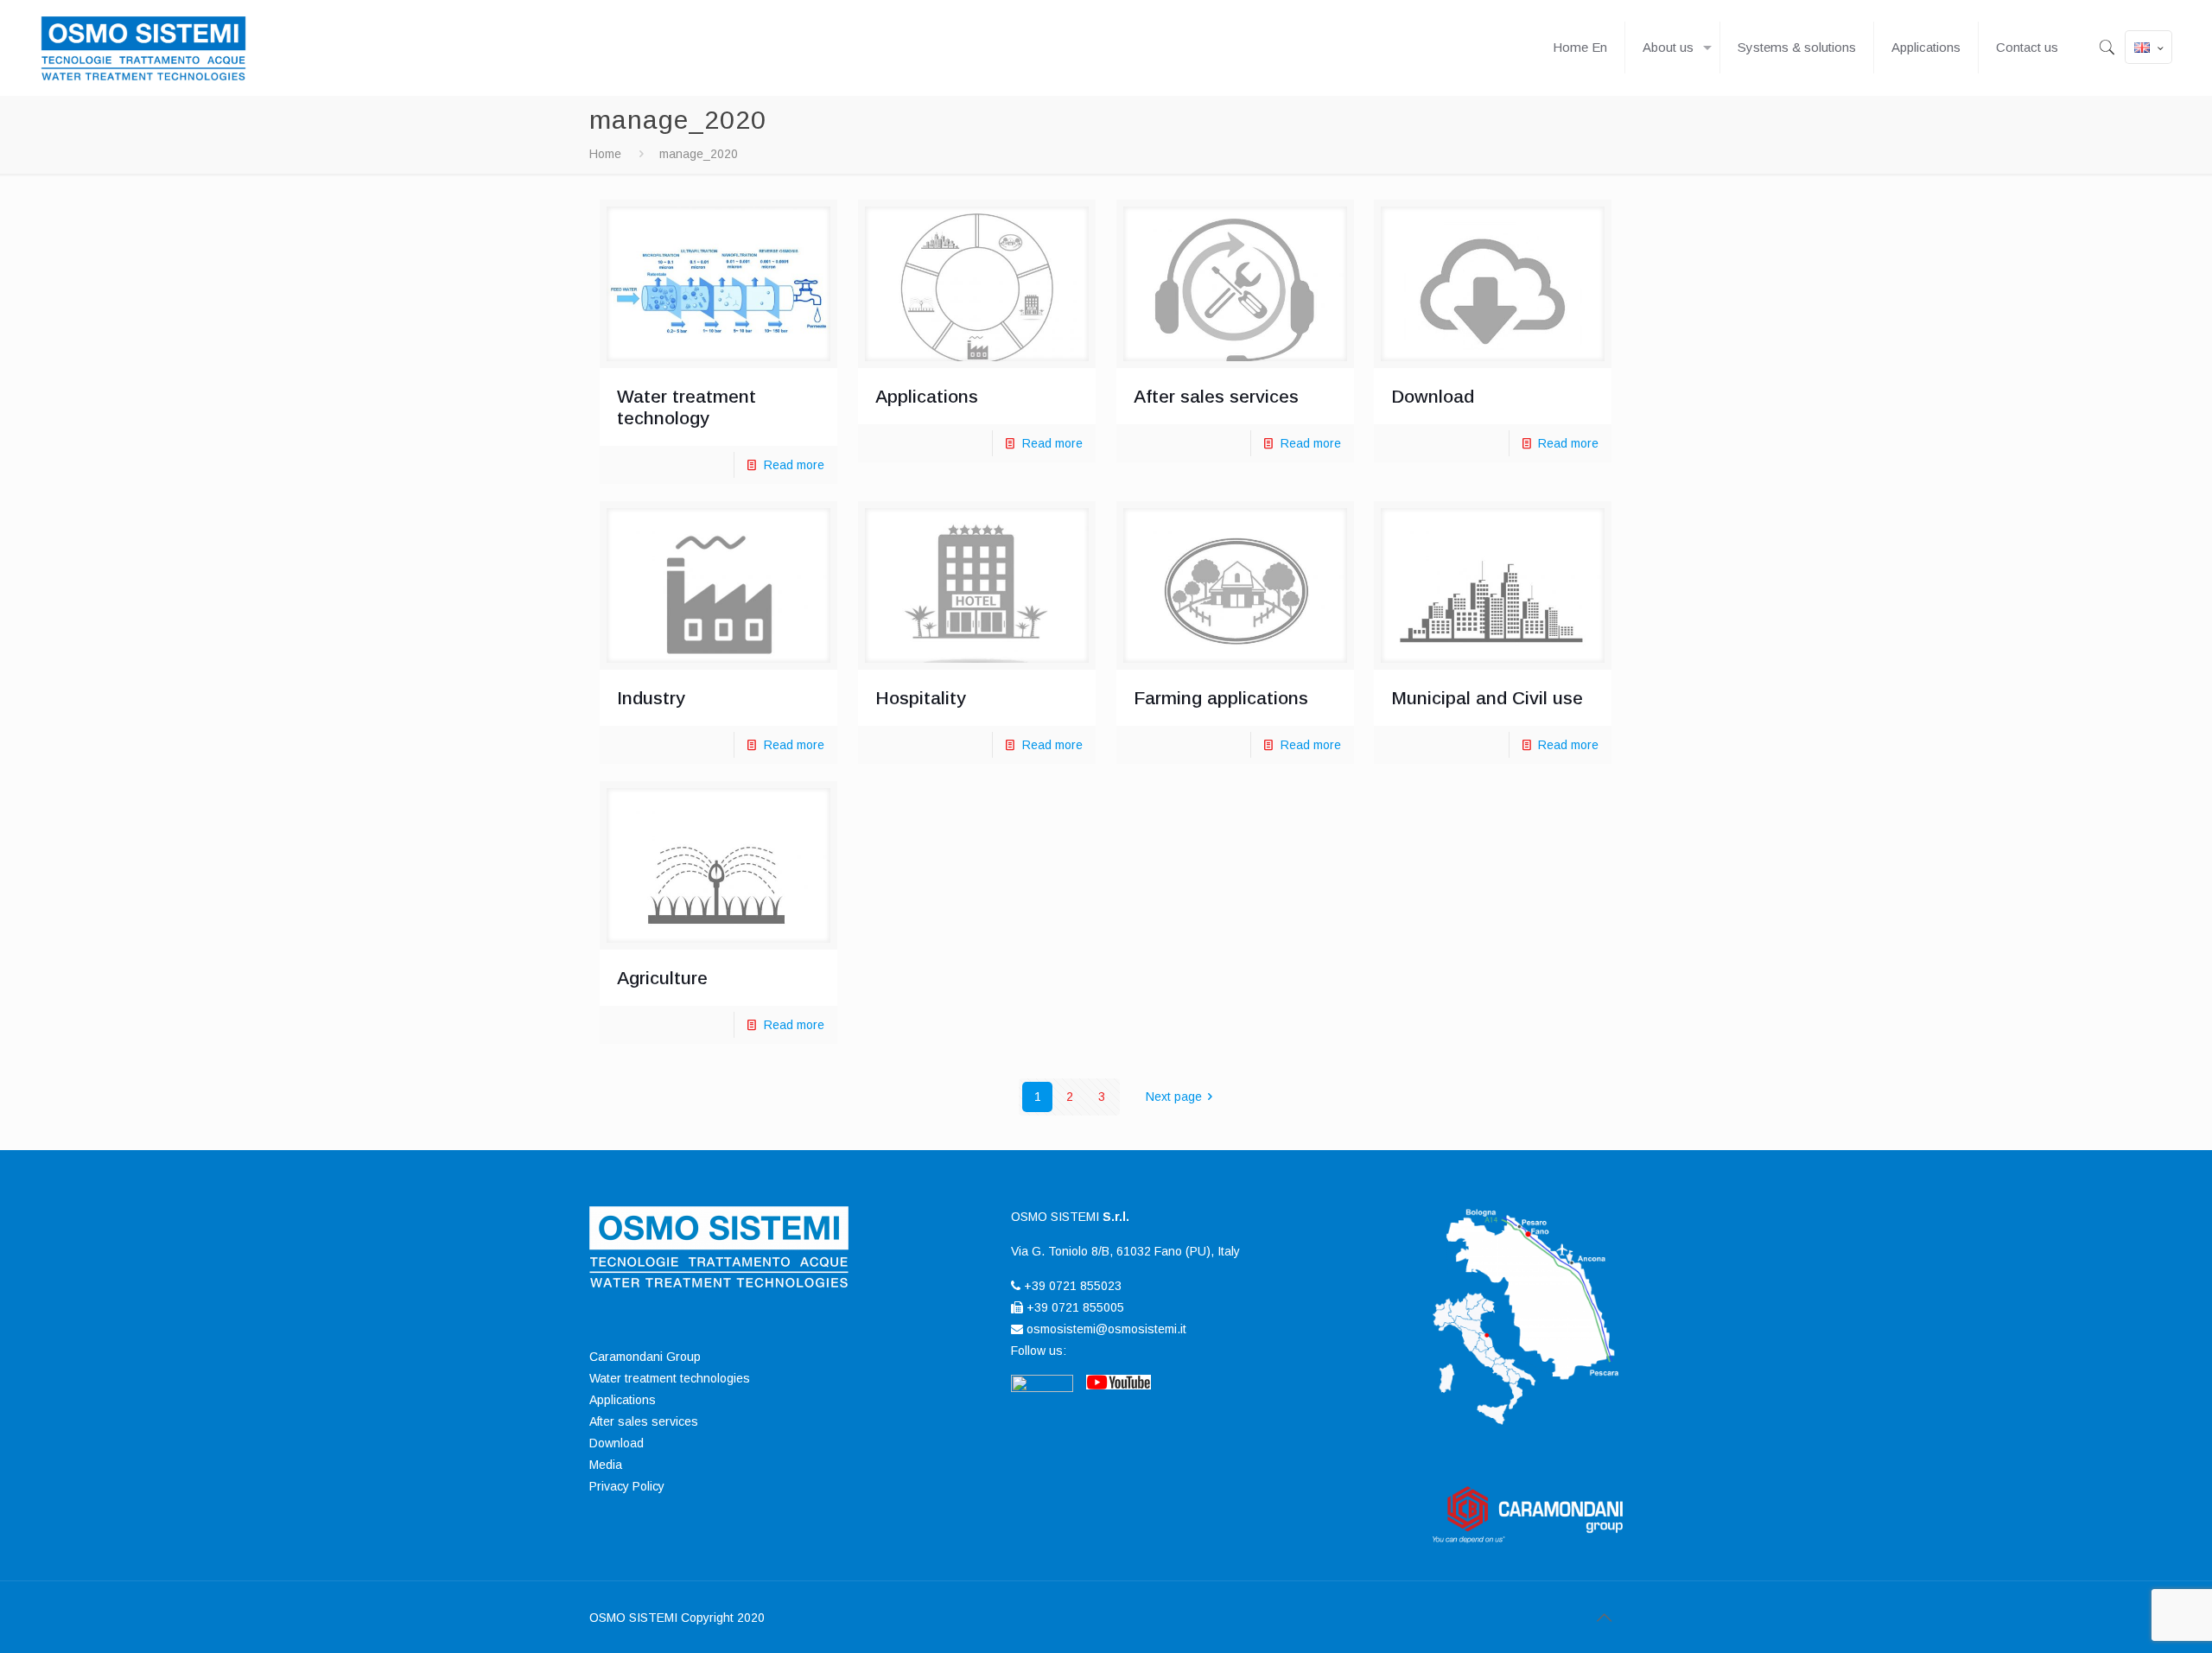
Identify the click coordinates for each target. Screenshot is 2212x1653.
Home (605, 154)
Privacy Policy (627, 1486)
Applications (927, 396)
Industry (651, 698)
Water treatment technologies (670, 1378)
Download (1433, 396)
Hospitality (921, 698)
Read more (794, 465)
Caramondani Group (645, 1357)
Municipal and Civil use (1487, 698)
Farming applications (1221, 698)
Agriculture (662, 978)
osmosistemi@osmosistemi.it (1106, 1329)
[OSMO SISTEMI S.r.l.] (143, 48)
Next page (1174, 1097)
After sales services (1216, 396)
